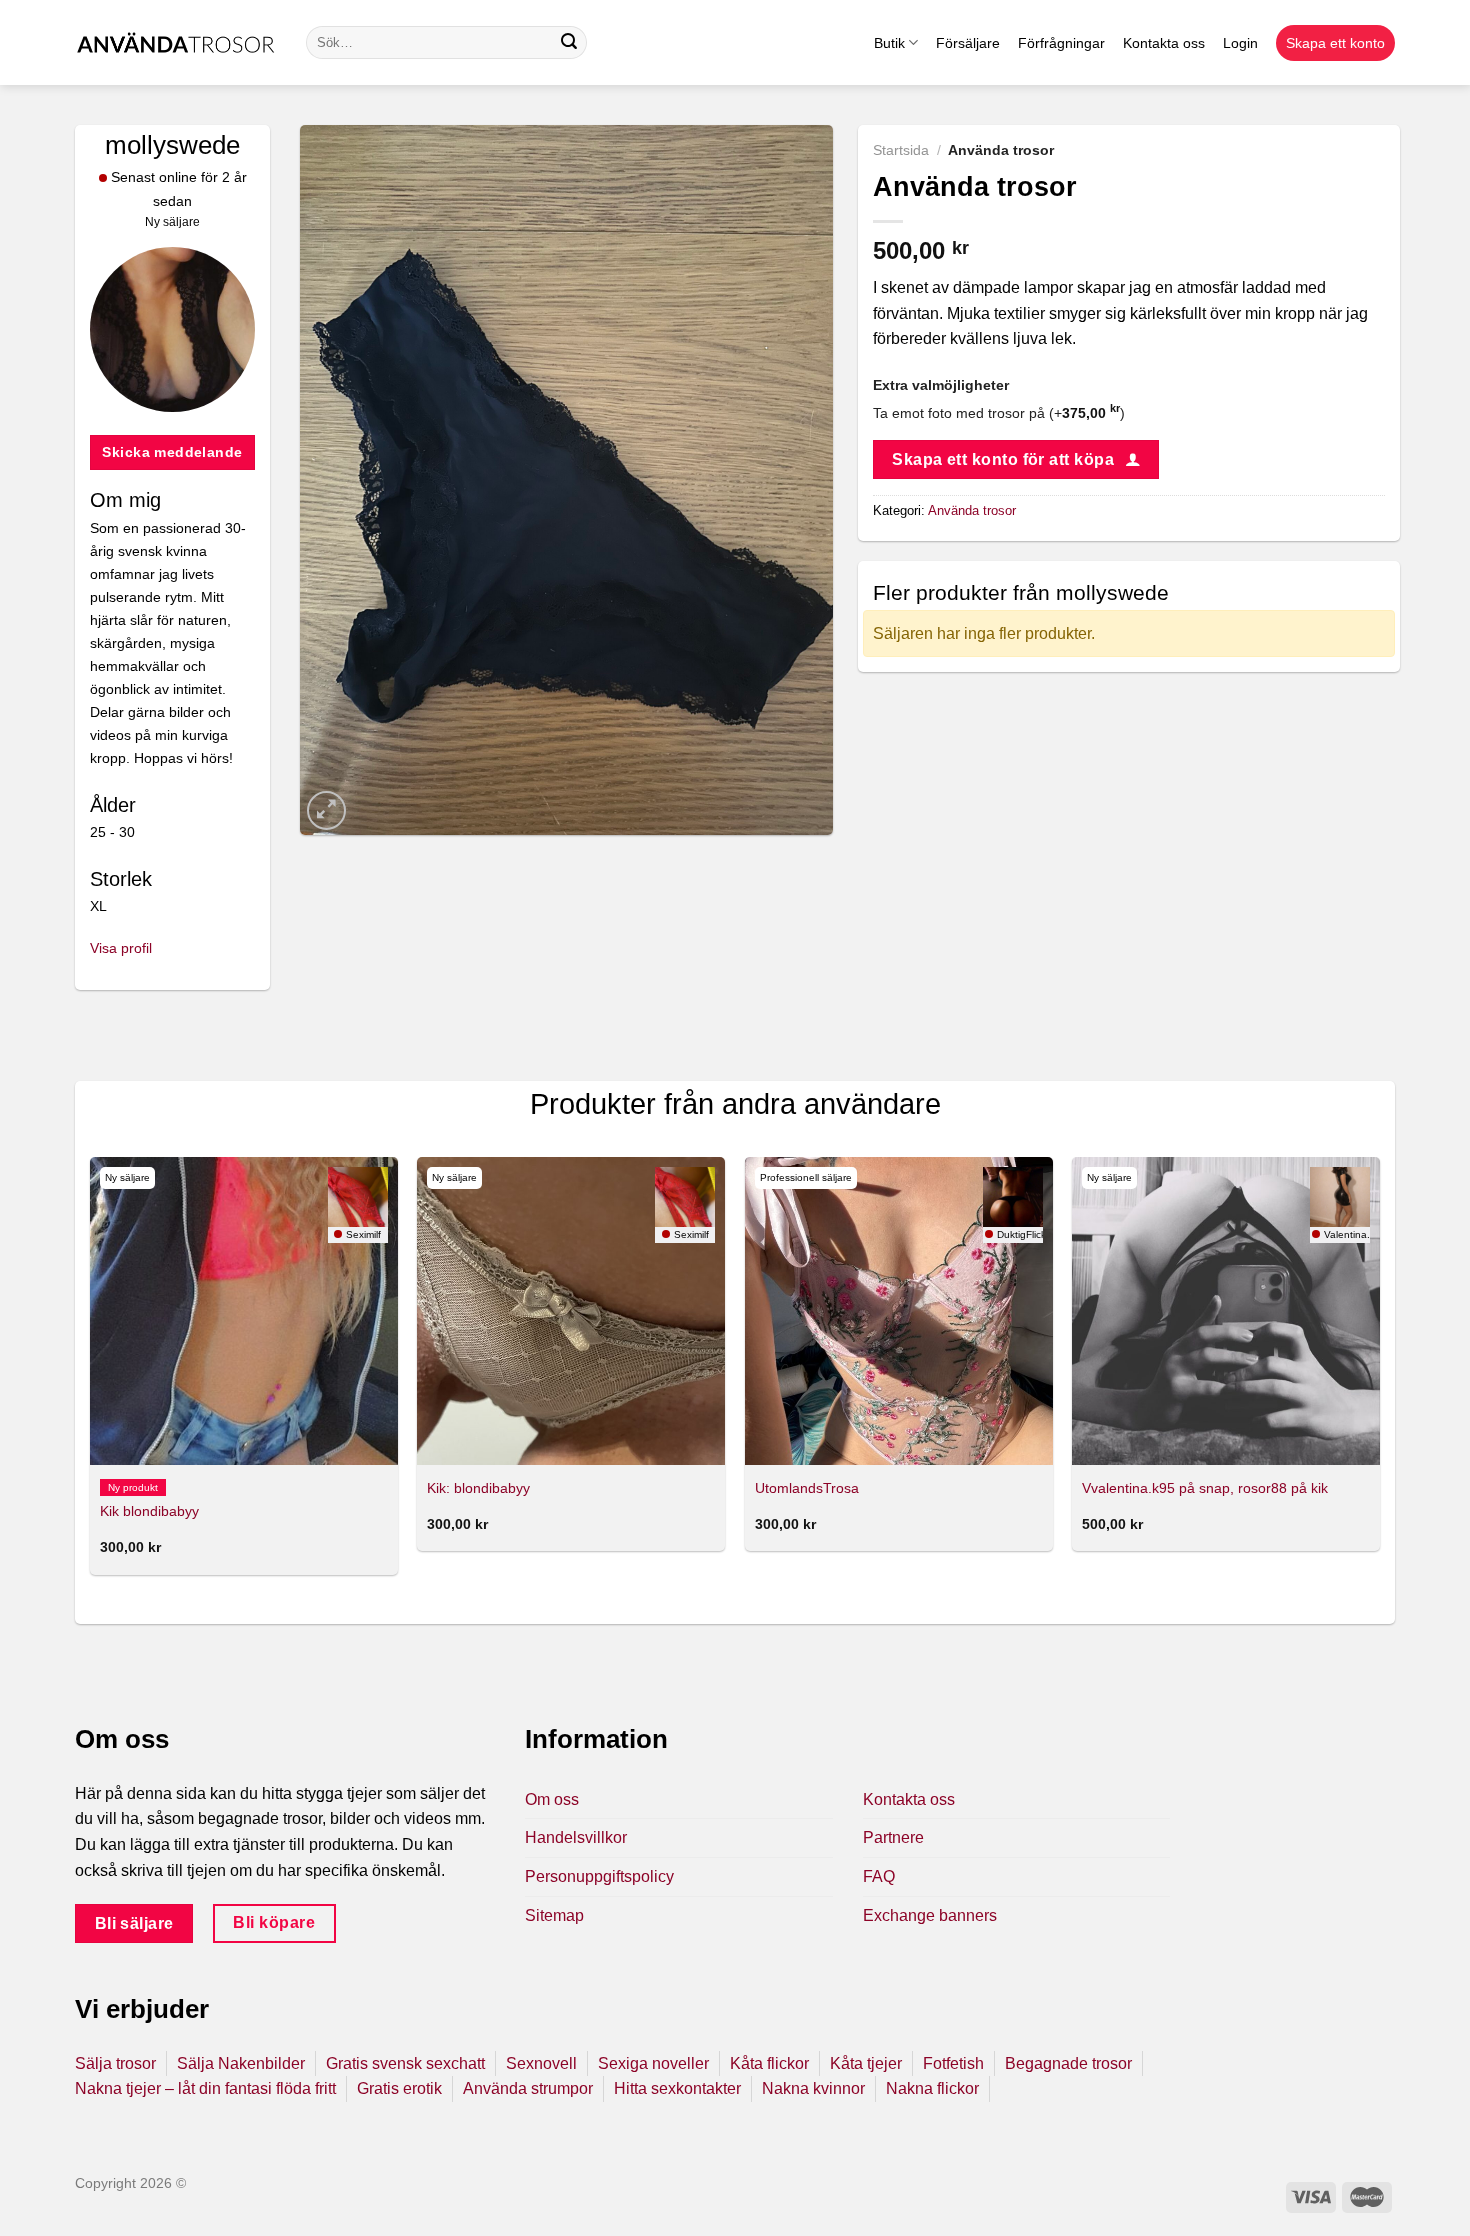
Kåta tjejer (866, 2063)
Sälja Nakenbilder (241, 2063)
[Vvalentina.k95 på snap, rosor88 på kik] (1226, 1311)
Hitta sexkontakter (677, 2088)
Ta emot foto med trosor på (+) (999, 413)
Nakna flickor (932, 2088)
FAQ (879, 1876)
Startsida (901, 150)
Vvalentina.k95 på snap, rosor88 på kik (1205, 1488)
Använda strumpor (528, 2088)
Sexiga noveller (653, 2063)
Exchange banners (930, 1915)
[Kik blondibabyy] (244, 1311)
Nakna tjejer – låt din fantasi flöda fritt (205, 2088)
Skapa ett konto (1335, 43)
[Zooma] (326, 810)
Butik (889, 43)
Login (1240, 43)
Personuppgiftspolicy (599, 1876)
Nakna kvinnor (813, 2088)
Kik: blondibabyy (478, 1488)
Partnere (893, 1837)
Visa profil (121, 948)
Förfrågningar (1061, 43)
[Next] (1379, 1373)
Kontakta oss (1164, 43)
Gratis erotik (399, 2088)
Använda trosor (972, 510)
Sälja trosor (115, 2063)
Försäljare (968, 43)
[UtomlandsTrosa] (899, 1311)
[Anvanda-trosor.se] (175, 42)
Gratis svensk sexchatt (405, 2063)
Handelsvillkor (576, 1837)
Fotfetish (953, 2063)
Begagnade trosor (1068, 2063)
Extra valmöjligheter (941, 385)
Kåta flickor (769, 2063)
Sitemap (554, 1915)
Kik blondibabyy (149, 1511)
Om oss (552, 1799)
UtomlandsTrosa (807, 1488)
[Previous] (91, 1373)
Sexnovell (541, 2063)
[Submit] (569, 43)
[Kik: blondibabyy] (571, 1311)
